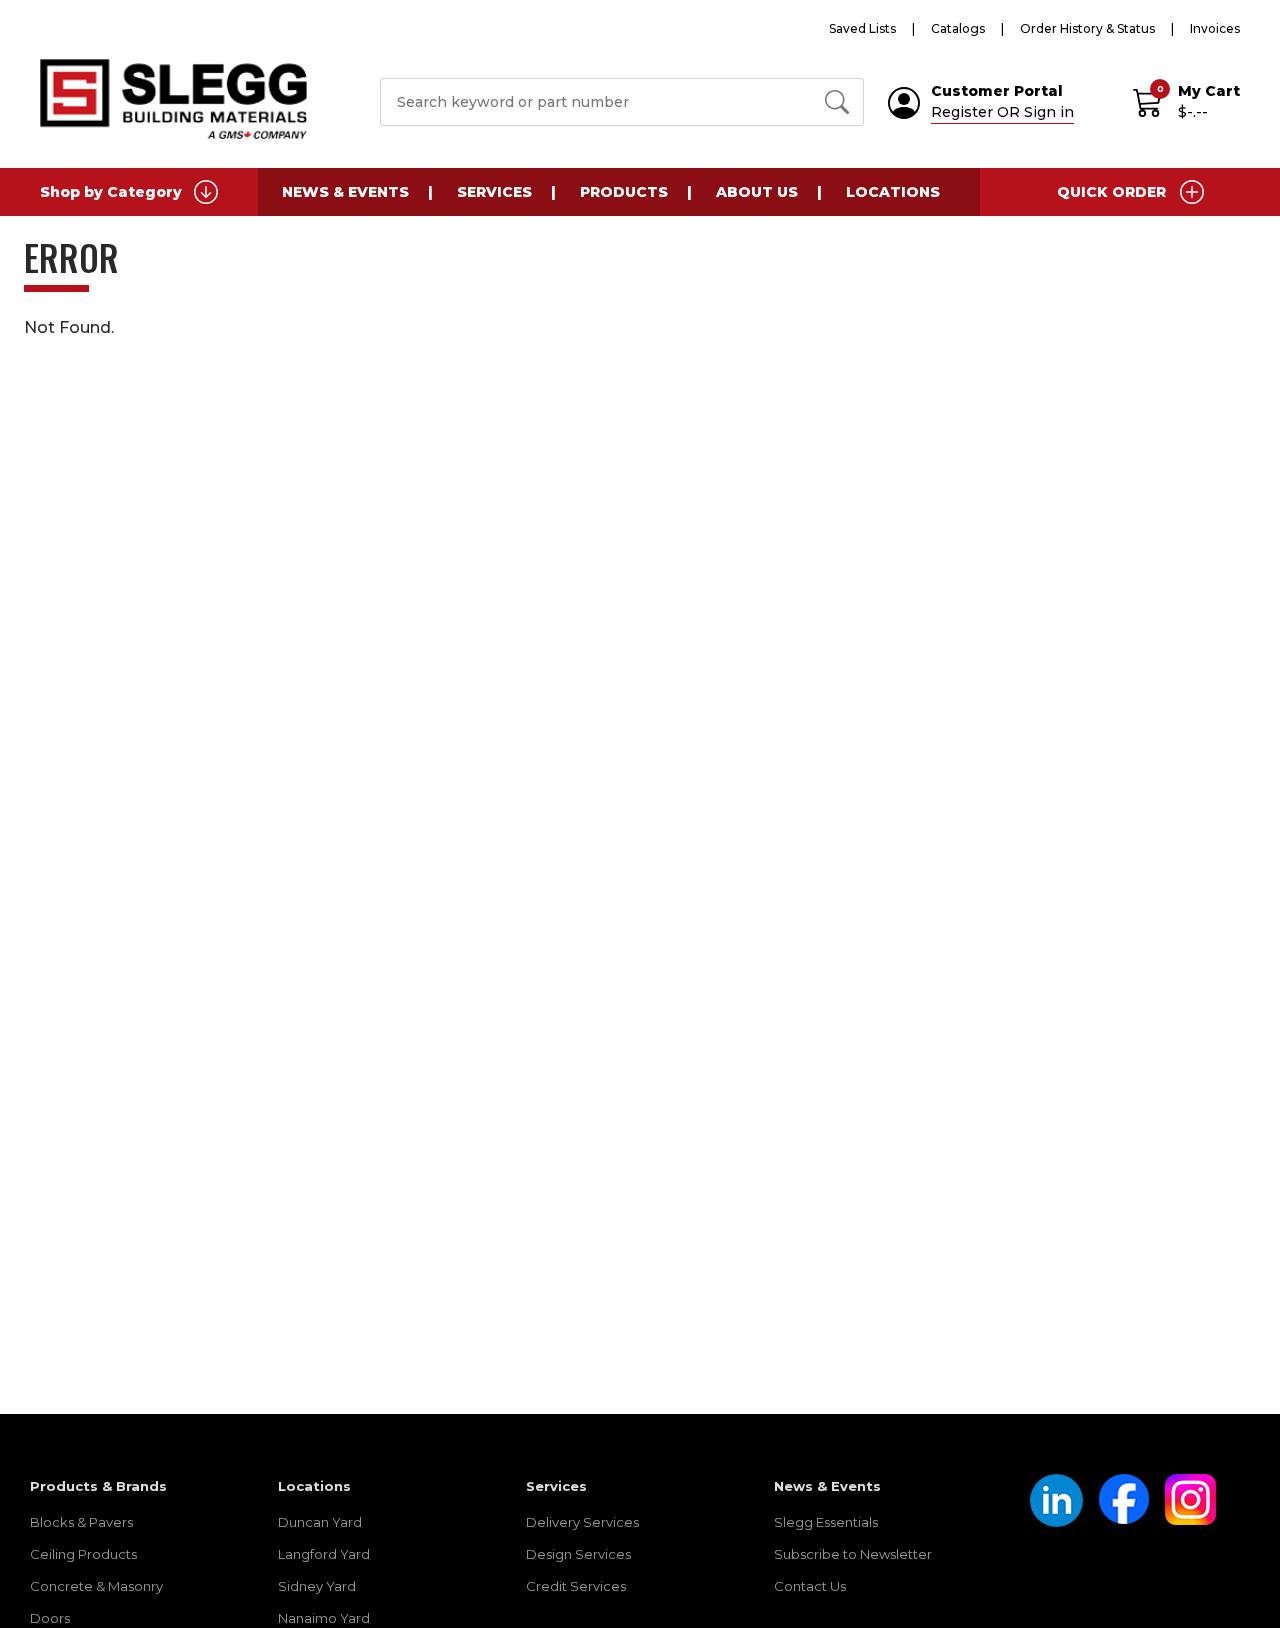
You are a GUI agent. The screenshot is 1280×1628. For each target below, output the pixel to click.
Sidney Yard (317, 1586)
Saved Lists (862, 28)
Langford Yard (324, 1554)
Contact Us (810, 1586)
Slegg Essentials (826, 1522)
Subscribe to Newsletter (853, 1554)
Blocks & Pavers (81, 1522)
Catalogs (958, 28)
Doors (50, 1618)
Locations (893, 192)
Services (494, 192)
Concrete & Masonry (96, 1586)
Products (624, 192)
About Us (757, 192)
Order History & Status (1087, 28)
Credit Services (576, 1586)
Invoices (1215, 28)
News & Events (345, 192)
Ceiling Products (83, 1554)
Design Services (578, 1554)
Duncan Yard (320, 1522)
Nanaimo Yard (324, 1618)
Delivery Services (582, 1522)
